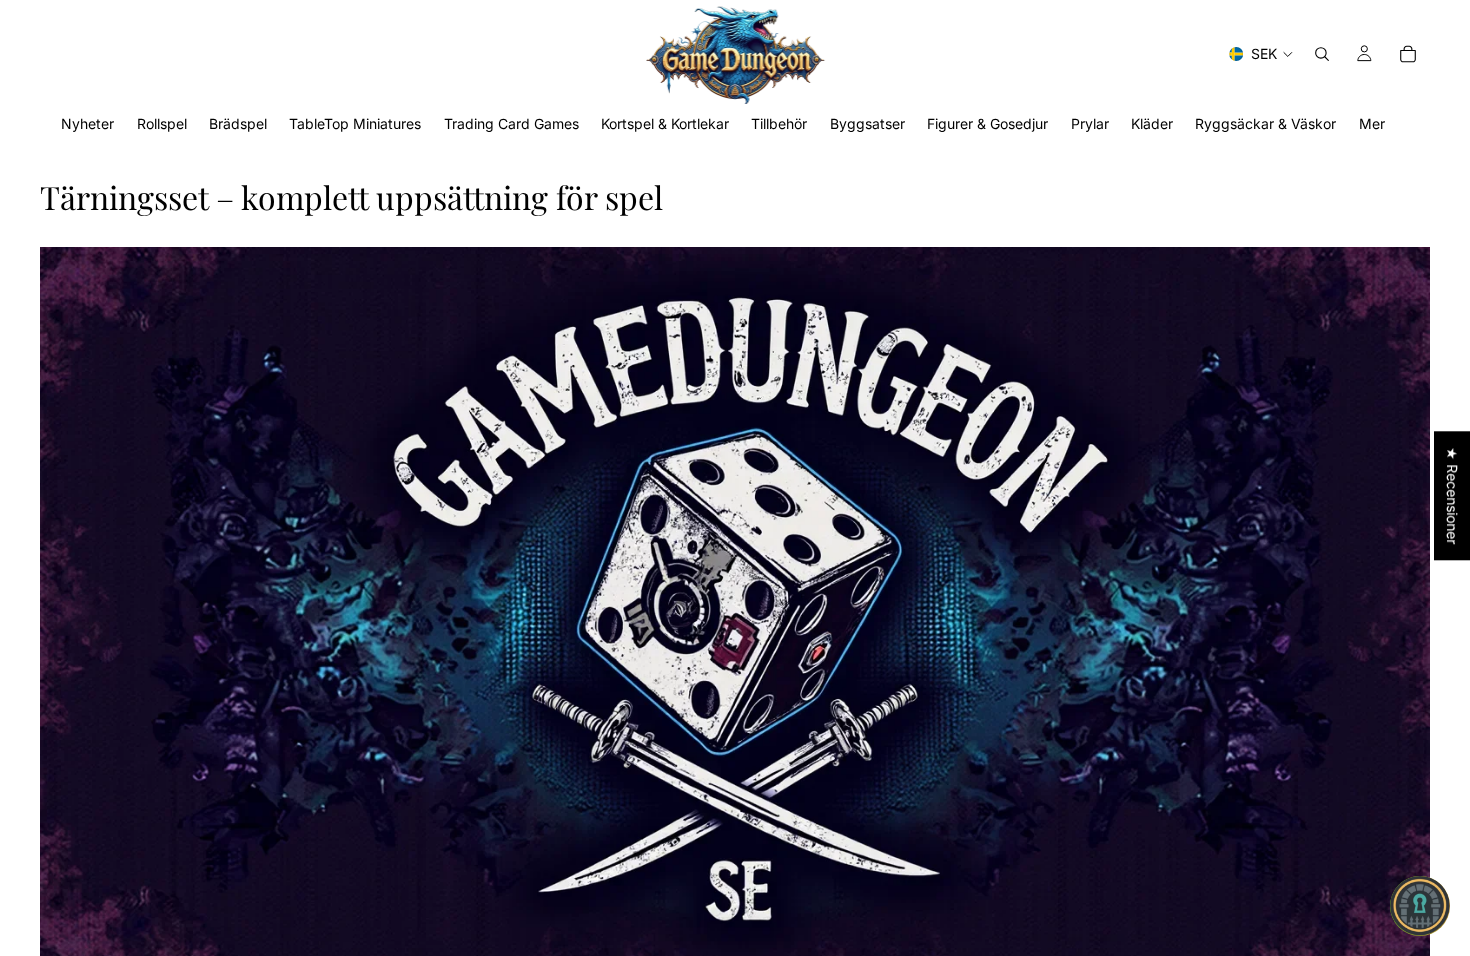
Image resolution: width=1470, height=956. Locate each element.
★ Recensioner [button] (1452, 495)
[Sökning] (1322, 54)
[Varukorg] (1408, 54)
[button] (1420, 906)
